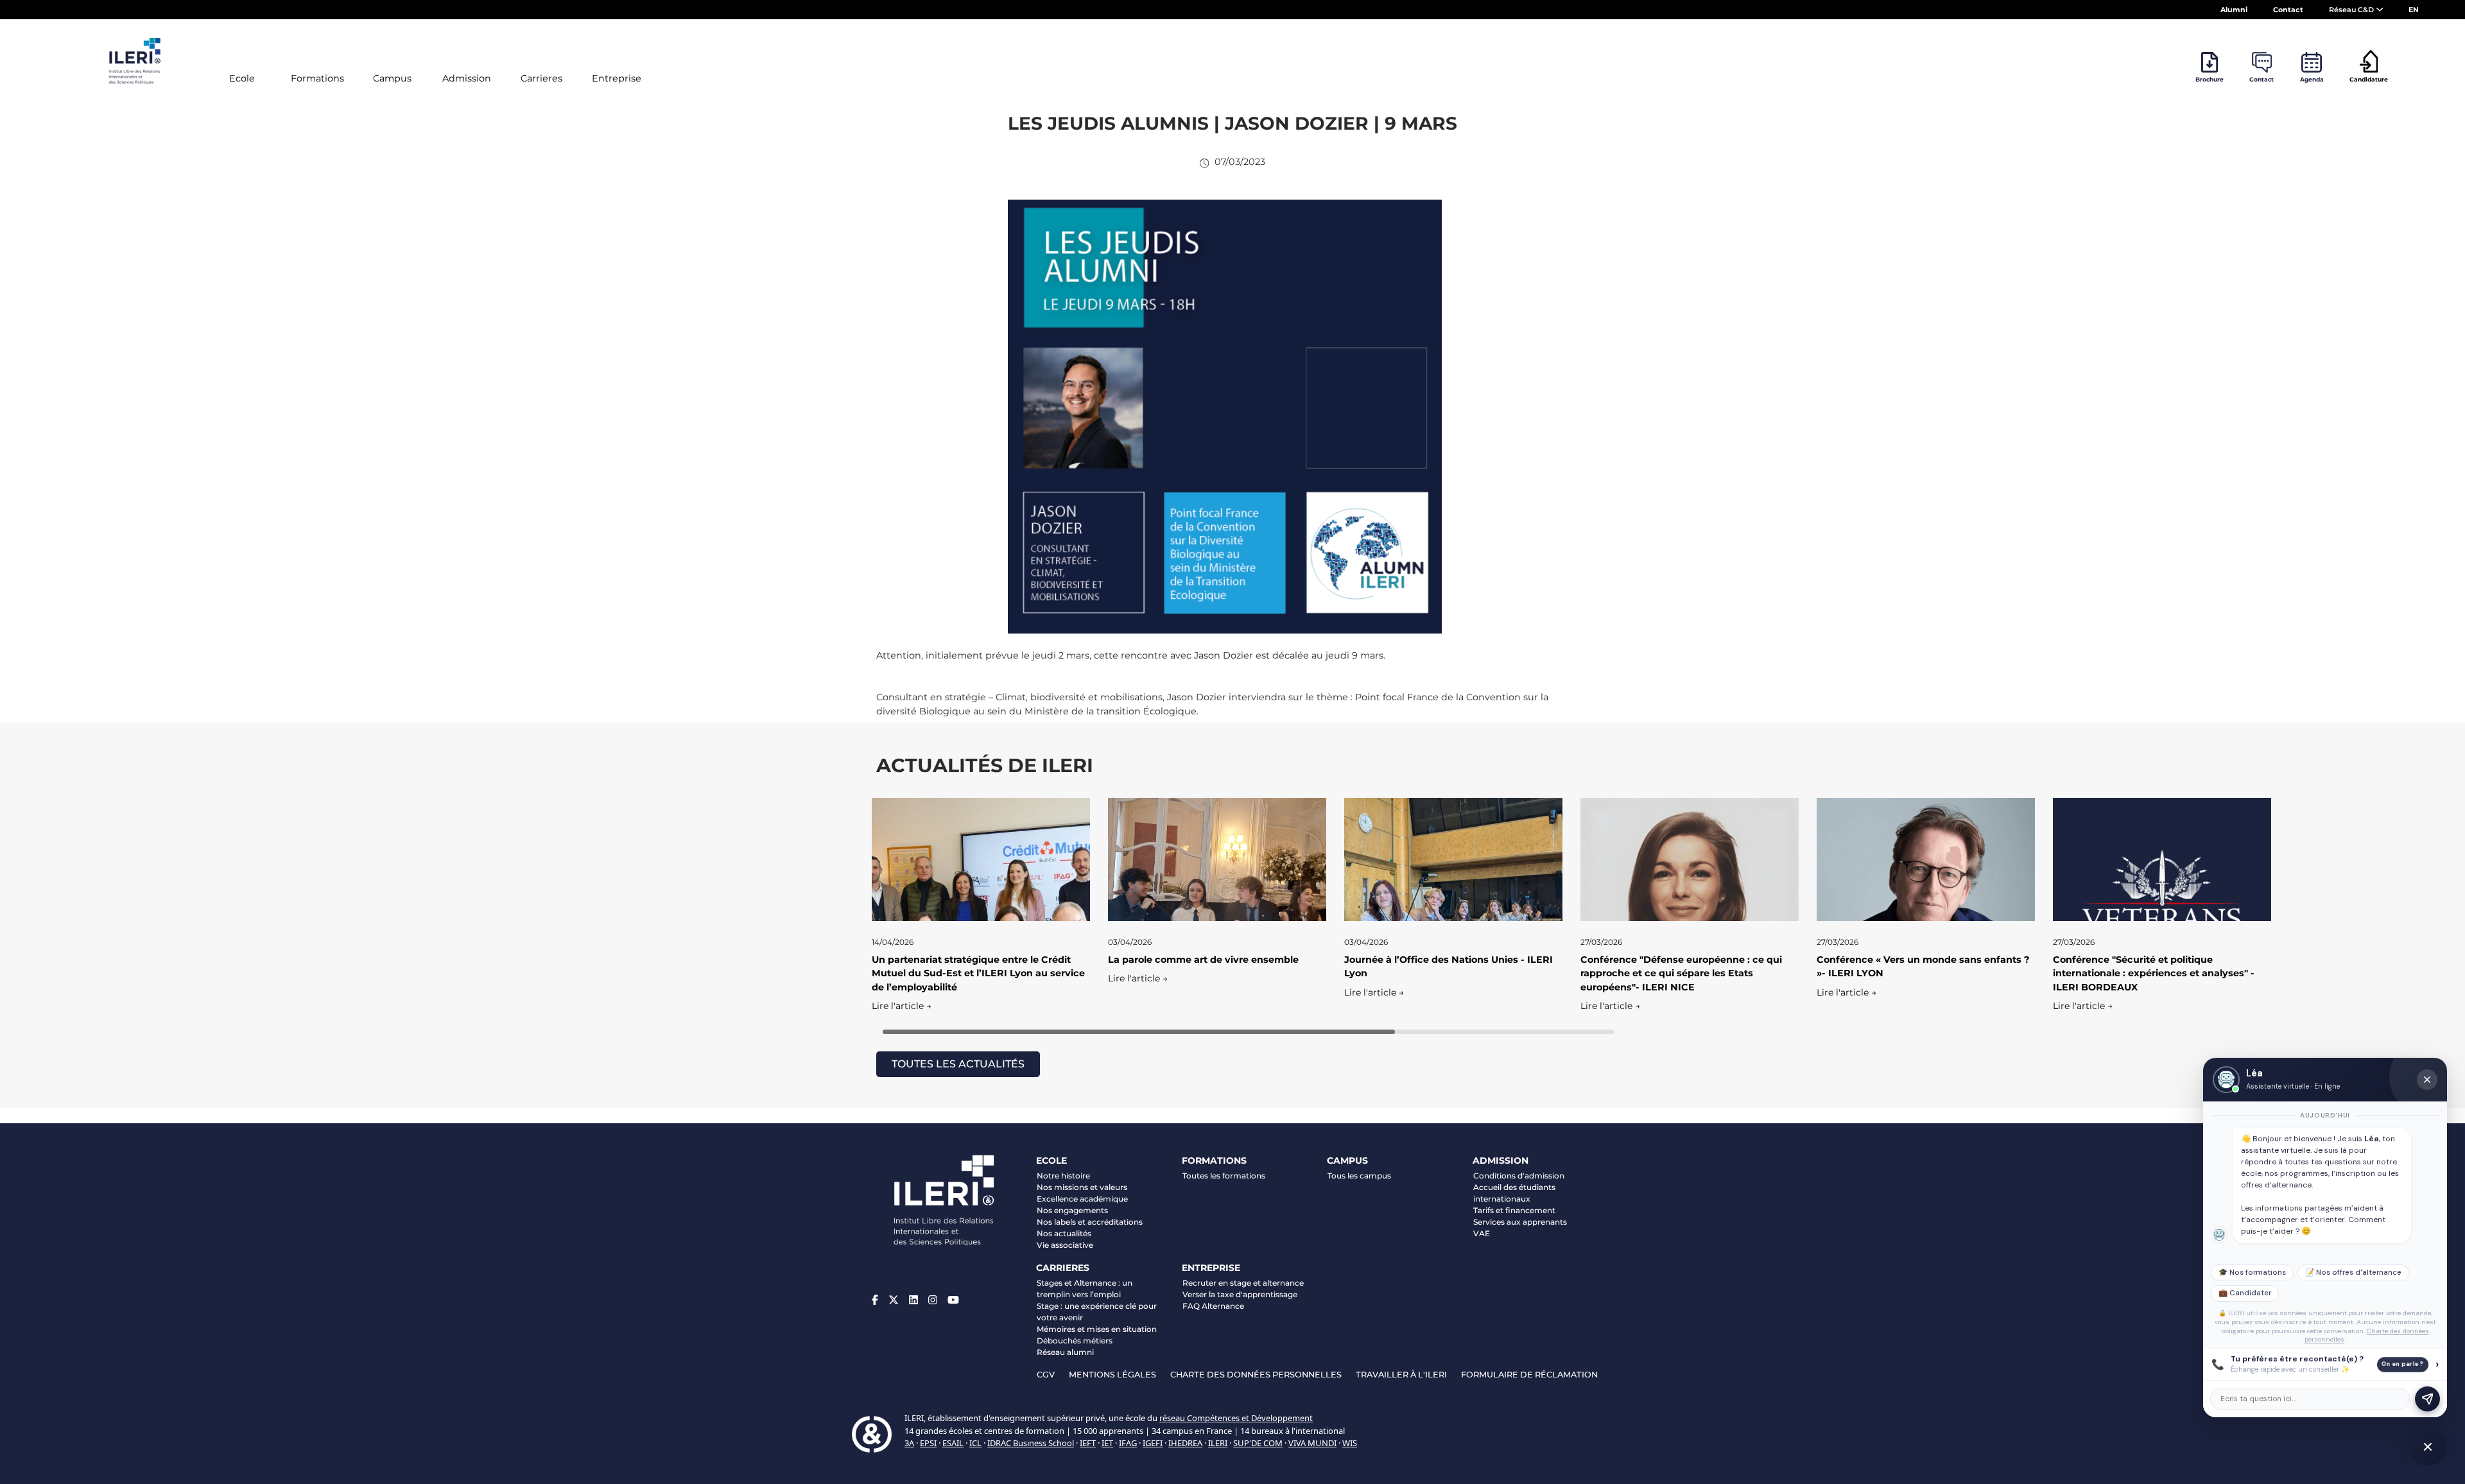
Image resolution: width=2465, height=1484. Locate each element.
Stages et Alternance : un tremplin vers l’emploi (1085, 1289)
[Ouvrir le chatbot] (2428, 1447)
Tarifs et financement (1514, 1210)
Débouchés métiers (1075, 1341)
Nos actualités (1064, 1233)
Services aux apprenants (1520, 1222)
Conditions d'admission (1519, 1176)
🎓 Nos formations (2252, 1273)
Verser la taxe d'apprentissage (1240, 1294)
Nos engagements (1072, 1210)
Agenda (2312, 79)
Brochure (2210, 79)
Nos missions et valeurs (1082, 1187)
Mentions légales (1112, 1375)
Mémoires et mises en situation (1097, 1329)
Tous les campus (1359, 1176)
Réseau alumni (1065, 1352)
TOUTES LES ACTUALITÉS (958, 1064)
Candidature (2369, 79)
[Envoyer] (2427, 1399)
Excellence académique (1082, 1199)
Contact (2288, 10)
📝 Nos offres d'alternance (2353, 1273)
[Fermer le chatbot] (2427, 1080)
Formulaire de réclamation (1529, 1375)
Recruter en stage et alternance (1243, 1283)
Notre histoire (1063, 1176)
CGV (1046, 1375)
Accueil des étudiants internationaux (1514, 1193)
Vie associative (1065, 1245)
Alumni (2234, 10)
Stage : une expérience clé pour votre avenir (1097, 1312)
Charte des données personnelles (1256, 1375)
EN (2414, 10)
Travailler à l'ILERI (1401, 1375)
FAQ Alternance (1213, 1306)
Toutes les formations (1224, 1176)
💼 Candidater (2245, 1293)
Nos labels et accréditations (1090, 1222)
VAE (1482, 1233)
